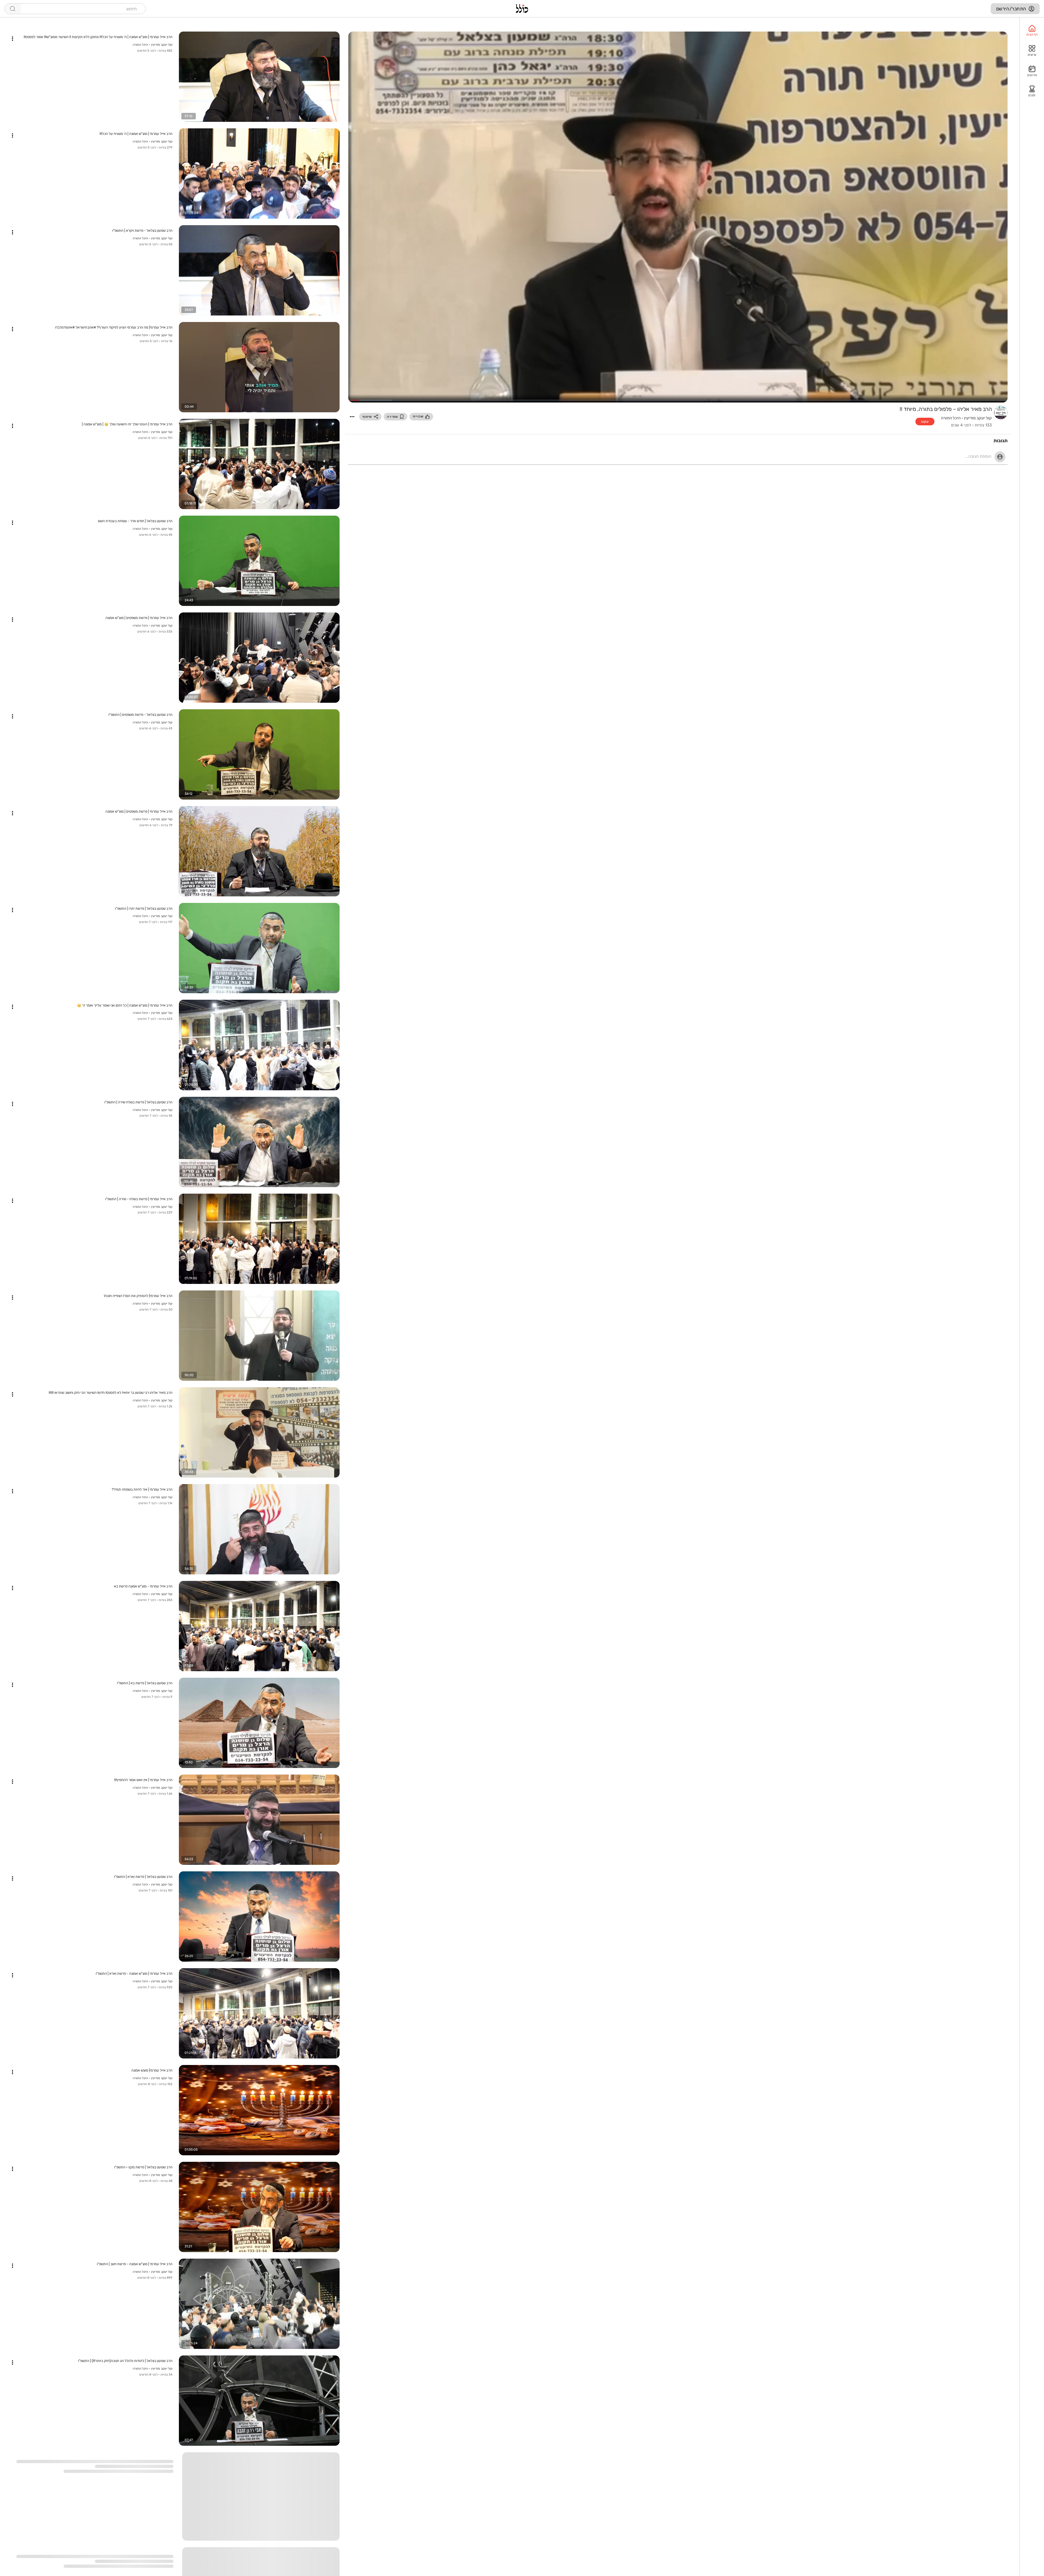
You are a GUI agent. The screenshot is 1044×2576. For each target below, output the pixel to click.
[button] (352, 417)
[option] (1032, 31)
